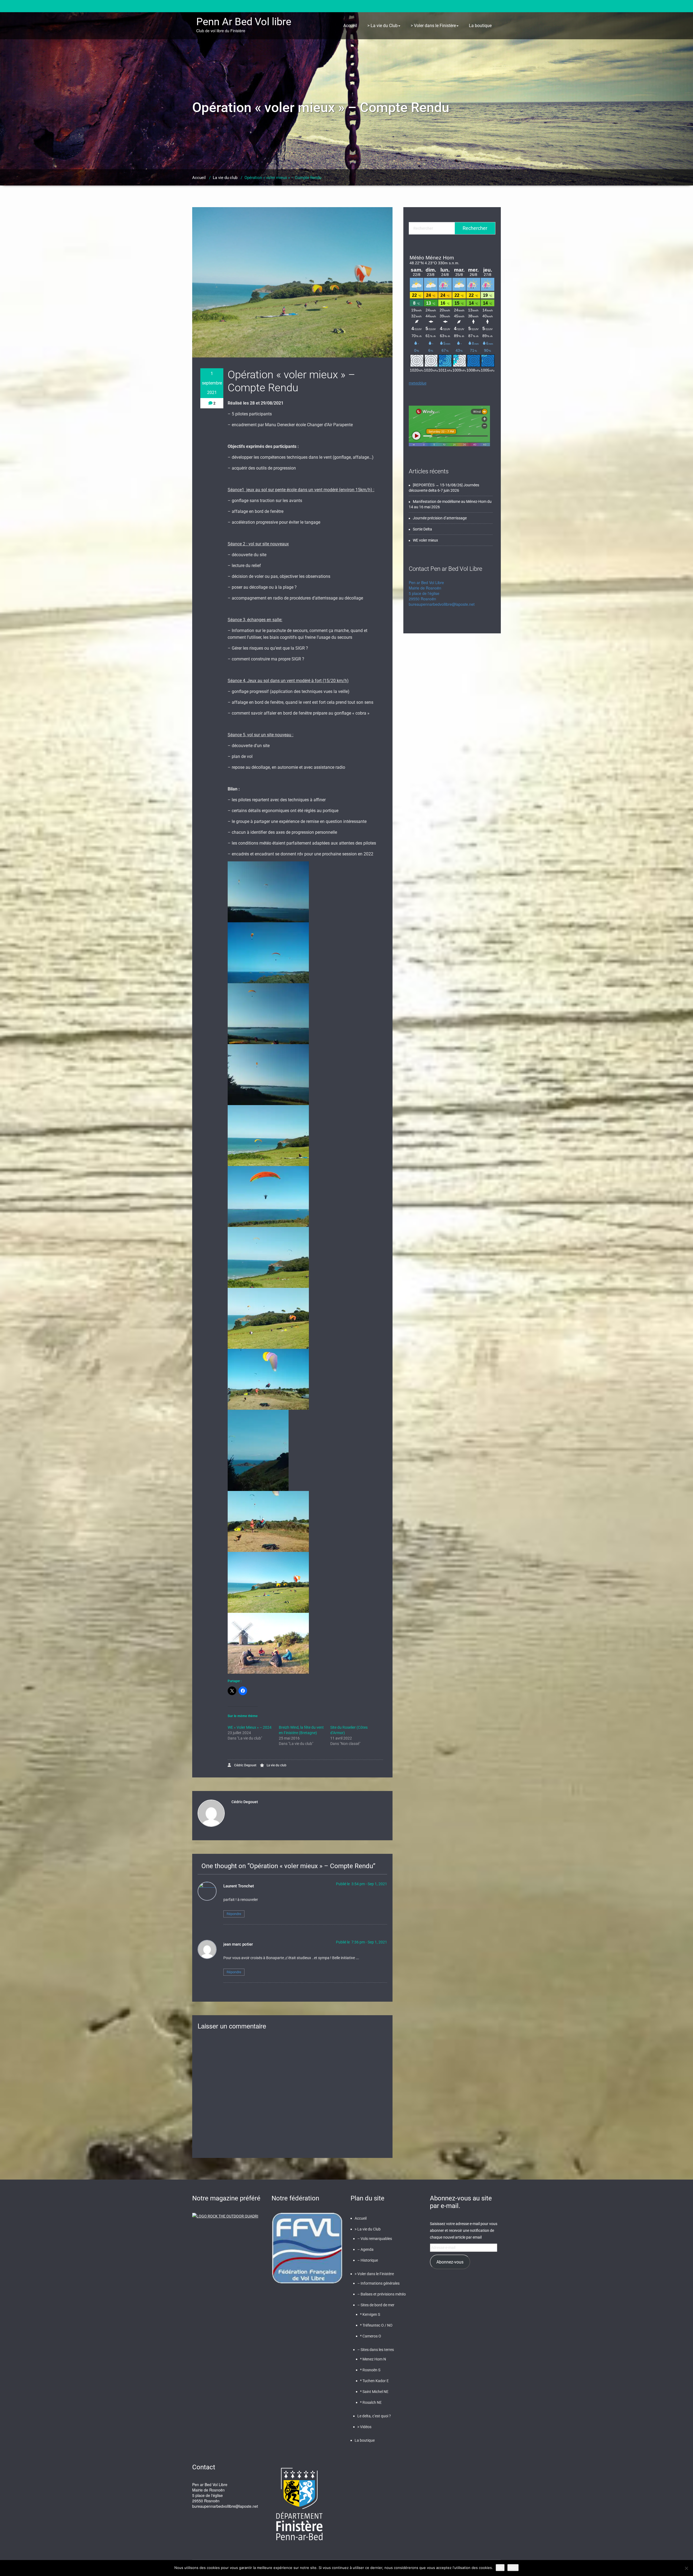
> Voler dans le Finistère (433, 26)
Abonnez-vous (450, 2262)
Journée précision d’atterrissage (440, 518)
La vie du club (225, 178)
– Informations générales (378, 2283)
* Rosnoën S (370, 2370)
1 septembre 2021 (212, 383)
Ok (500, 2568)
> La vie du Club (383, 26)
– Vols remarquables (375, 2239)
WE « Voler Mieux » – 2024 (250, 1727)
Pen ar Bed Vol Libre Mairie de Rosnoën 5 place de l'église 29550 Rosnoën (426, 591)
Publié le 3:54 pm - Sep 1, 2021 (362, 1884)
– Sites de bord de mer (376, 2305)
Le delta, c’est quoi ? (374, 2416)
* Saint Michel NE (374, 2392)
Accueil (350, 26)
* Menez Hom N (373, 2359)
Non (513, 2568)
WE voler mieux (425, 540)
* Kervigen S (370, 2314)
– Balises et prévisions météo (382, 2294)
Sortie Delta (422, 529)
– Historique (368, 2260)
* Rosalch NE (371, 2402)
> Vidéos (364, 2427)
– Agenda (365, 2249)
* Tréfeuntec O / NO (376, 2325)
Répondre (234, 1914)
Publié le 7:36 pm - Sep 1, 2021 (362, 1942)
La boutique (480, 26)
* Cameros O (371, 2336)
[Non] (686, 2568)
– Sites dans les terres (376, 2350)
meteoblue (418, 383)
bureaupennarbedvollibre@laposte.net (442, 604)
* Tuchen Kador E (374, 2381)
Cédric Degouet (245, 1765)
